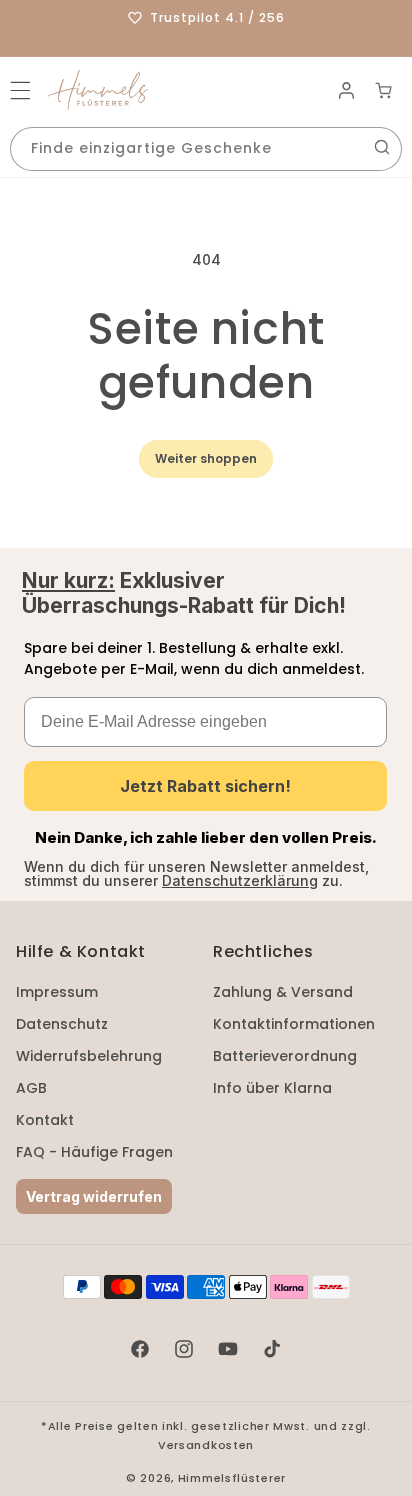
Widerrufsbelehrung (89, 1056)
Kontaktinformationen (294, 1024)
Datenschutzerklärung (240, 880)
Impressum (57, 992)
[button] (20, 90)
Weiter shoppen (206, 458)
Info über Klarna (272, 1088)
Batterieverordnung (285, 1056)
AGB (31, 1088)
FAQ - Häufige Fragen (94, 1152)
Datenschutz (62, 1024)
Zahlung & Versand (283, 992)
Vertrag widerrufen (94, 1196)
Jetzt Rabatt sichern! (205, 786)
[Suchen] (382, 147)
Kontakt (45, 1120)
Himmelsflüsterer (232, 1478)
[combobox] (206, 149)
